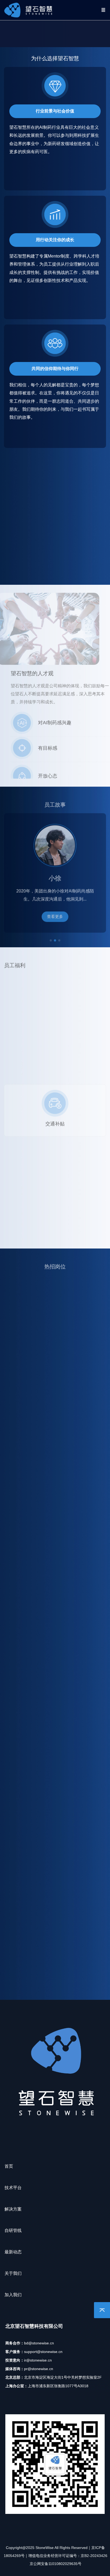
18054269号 (14, 2556)
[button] (51, 934)
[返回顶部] (102, 2310)
